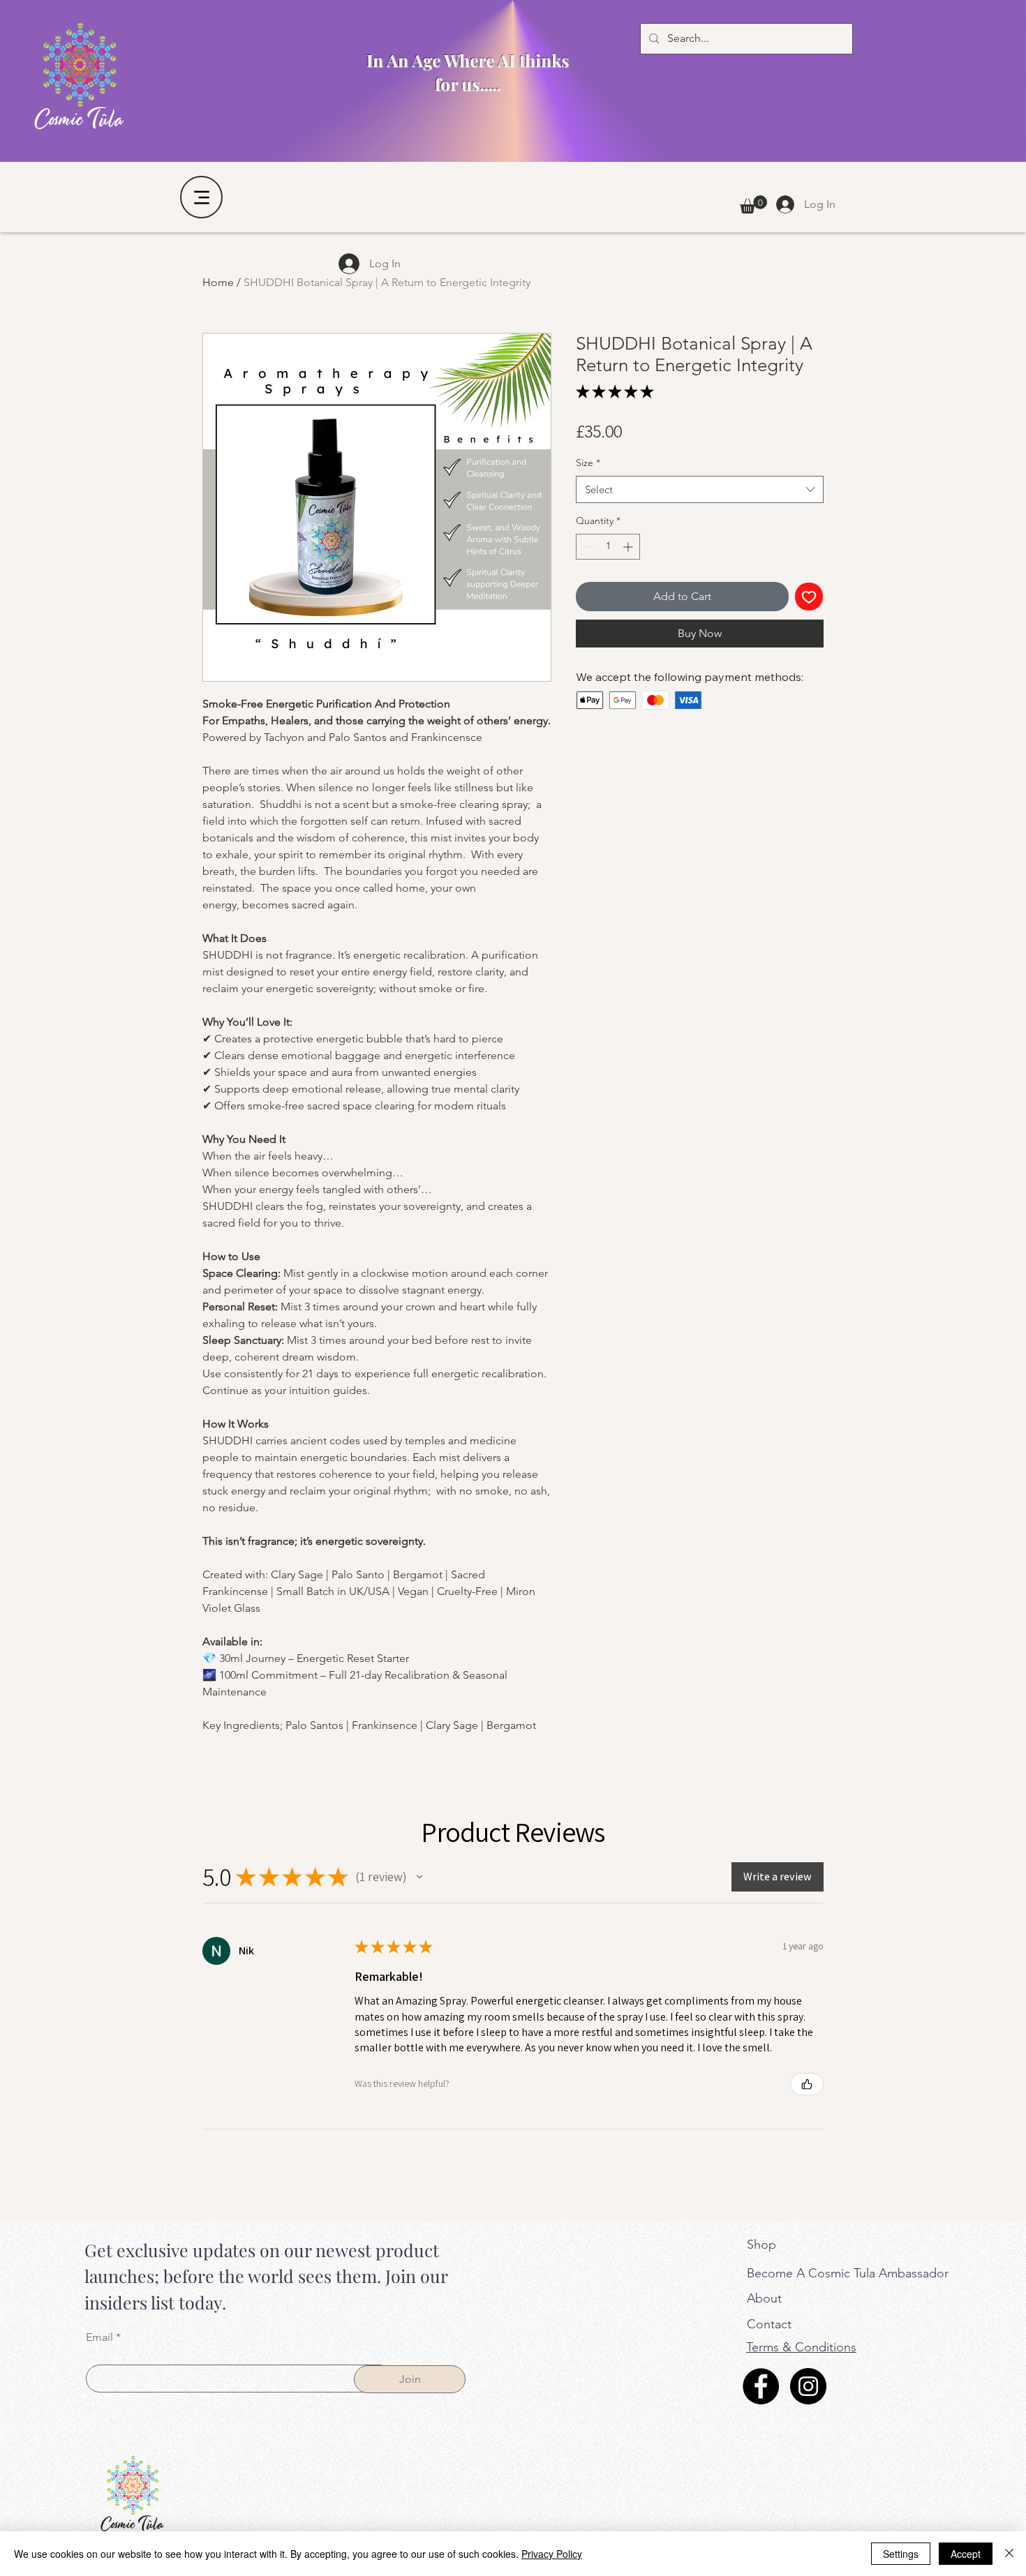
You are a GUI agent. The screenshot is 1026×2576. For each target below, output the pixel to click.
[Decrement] (587, 547)
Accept (966, 2554)
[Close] (1009, 2554)
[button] (753, 204)
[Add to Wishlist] (809, 597)
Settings (901, 2554)
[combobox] (700, 489)
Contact (769, 2324)
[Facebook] (761, 2386)
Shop (761, 2245)
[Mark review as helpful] (807, 2084)
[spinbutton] (608, 547)
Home (218, 282)
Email (99, 2337)
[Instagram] (808, 2386)
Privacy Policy (552, 2554)
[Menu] (201, 197)
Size (588, 463)
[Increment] (629, 547)
